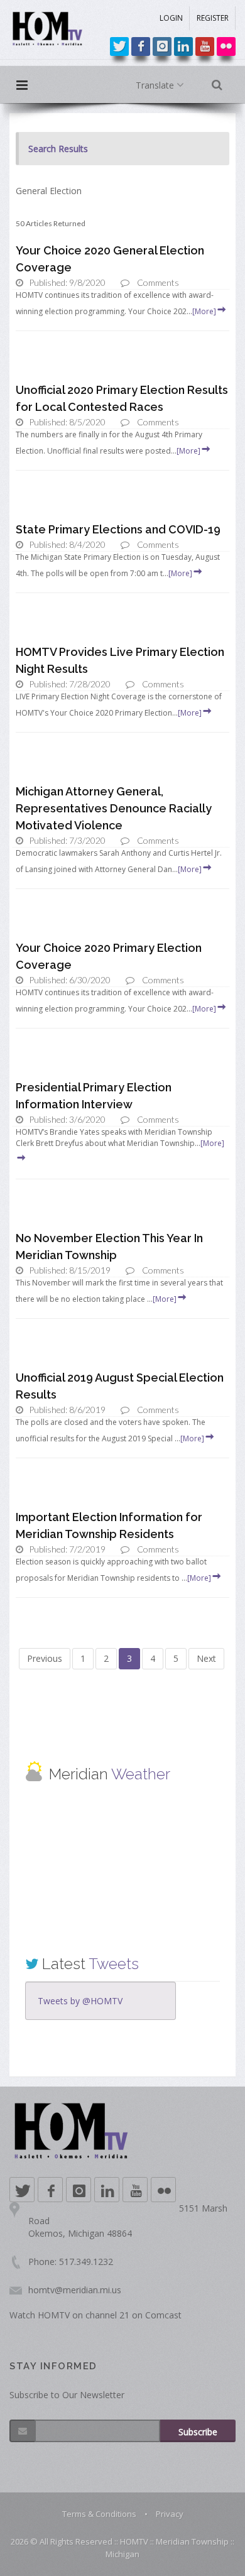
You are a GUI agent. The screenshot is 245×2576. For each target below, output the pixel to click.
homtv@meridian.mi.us (75, 2290)
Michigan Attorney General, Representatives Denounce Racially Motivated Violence (114, 808)
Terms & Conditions (99, 2514)
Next (206, 1658)
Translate (156, 85)
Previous (45, 1658)
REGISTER (213, 18)
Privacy (170, 2514)
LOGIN (171, 18)
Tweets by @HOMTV (80, 2001)
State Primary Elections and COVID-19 (118, 529)
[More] (204, 311)
